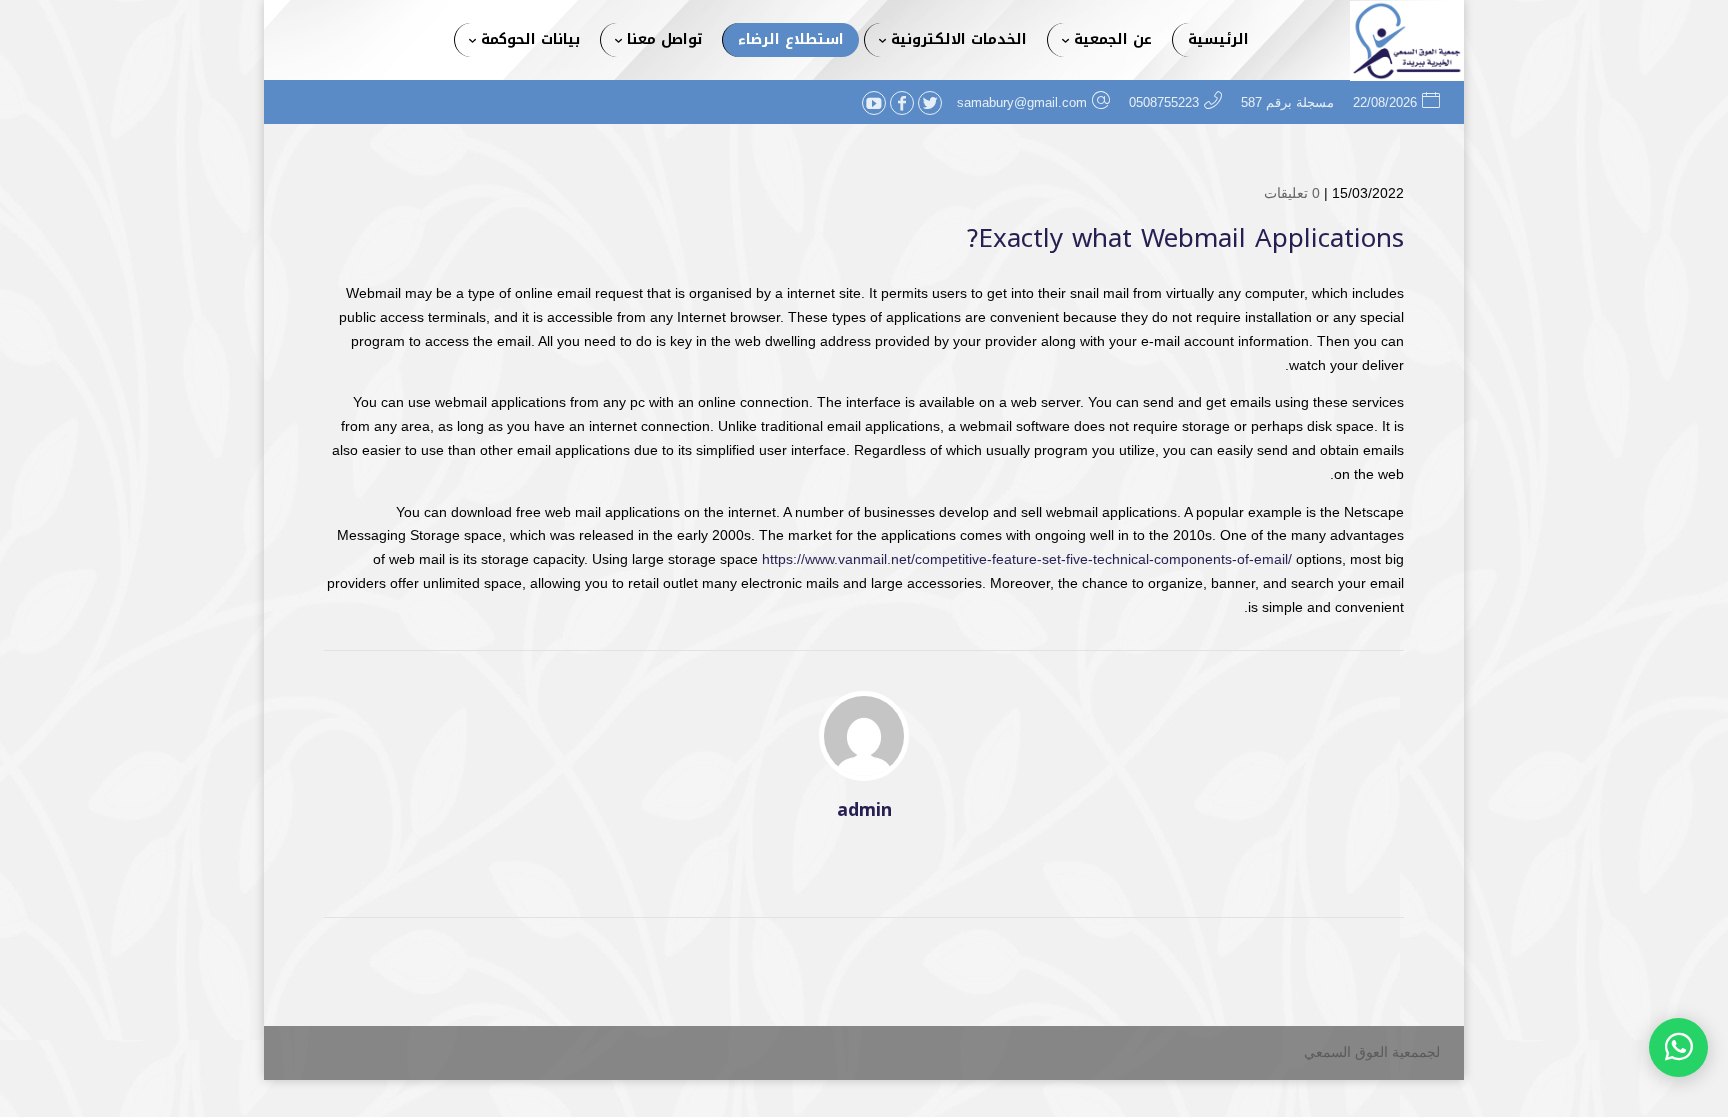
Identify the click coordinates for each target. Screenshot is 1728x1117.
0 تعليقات (1292, 193)
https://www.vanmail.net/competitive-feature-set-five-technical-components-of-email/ (1027, 559)
